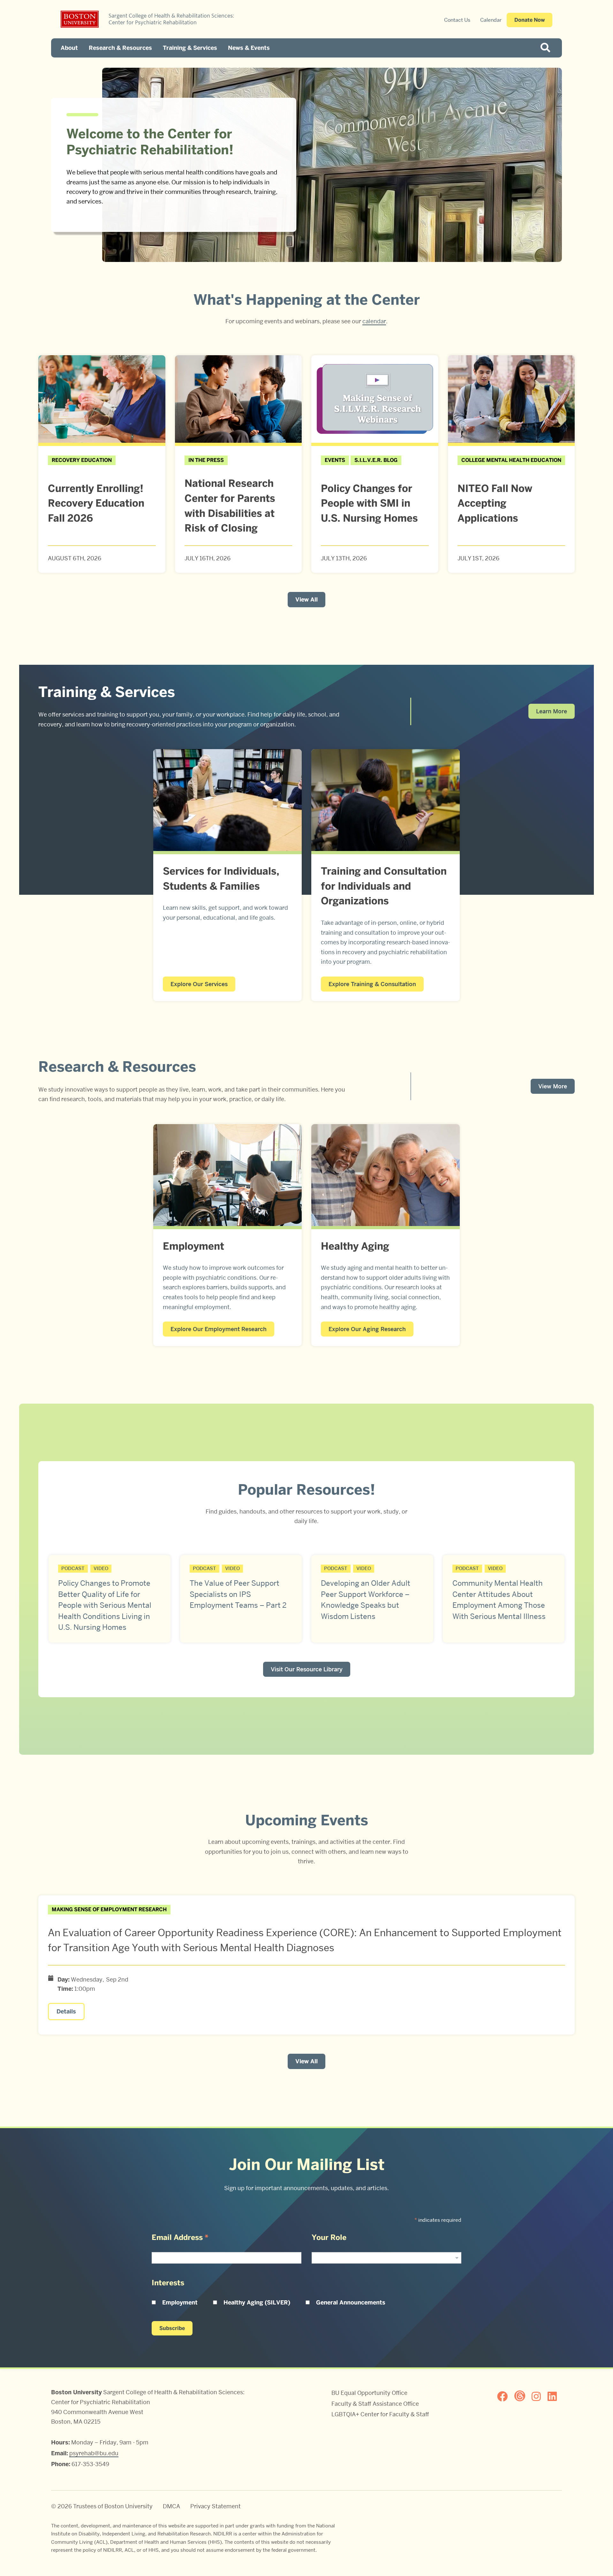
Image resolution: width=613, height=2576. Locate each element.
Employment (180, 2303)
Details (66, 2012)
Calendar (491, 20)
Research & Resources (120, 48)
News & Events (249, 48)
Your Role (329, 2237)
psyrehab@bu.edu (94, 2453)
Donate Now (530, 20)
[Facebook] (505, 2396)
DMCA (171, 2506)
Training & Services (190, 48)
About (69, 48)
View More (553, 1086)
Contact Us (457, 20)
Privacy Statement (216, 2506)
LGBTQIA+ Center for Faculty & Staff (380, 2414)
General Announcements (351, 2303)
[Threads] (522, 2396)
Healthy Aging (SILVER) (257, 2303)
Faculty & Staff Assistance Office (375, 2404)
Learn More (552, 711)
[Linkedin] (555, 2396)
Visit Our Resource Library (307, 1669)
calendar (374, 321)
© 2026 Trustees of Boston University (102, 2506)
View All (306, 600)
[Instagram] (539, 2396)
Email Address (180, 2237)
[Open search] (548, 48)
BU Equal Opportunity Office (369, 2393)
